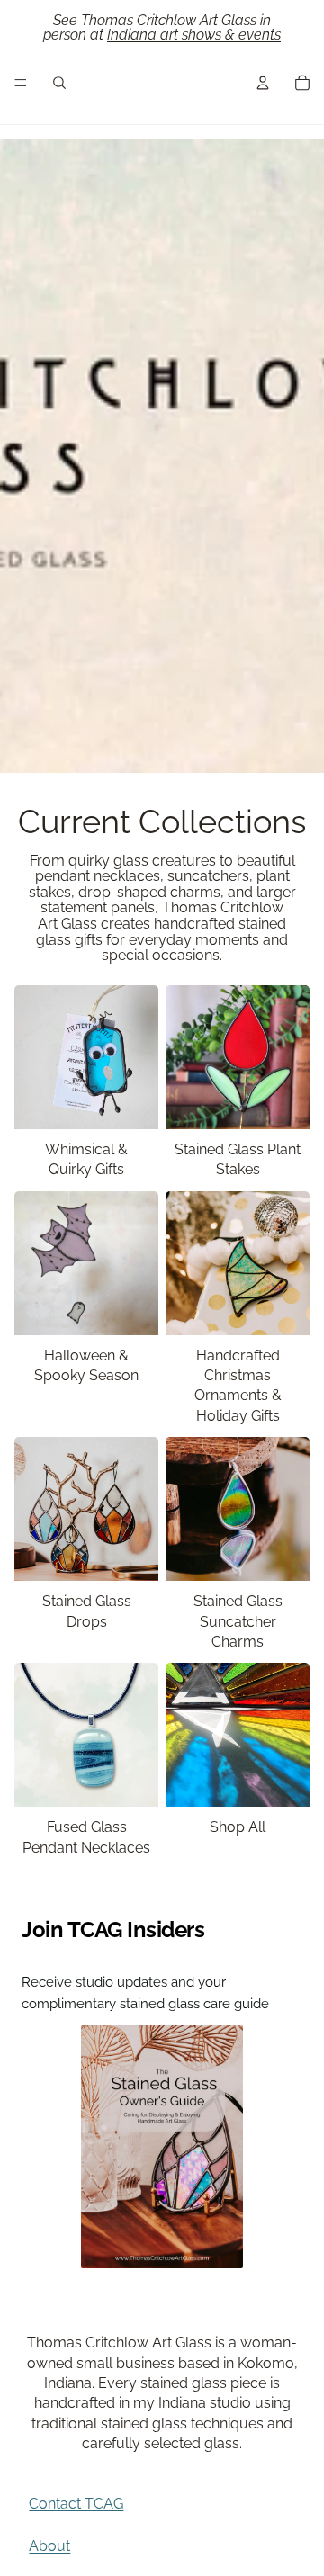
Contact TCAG (76, 2504)
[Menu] (21, 83)
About (49, 2546)
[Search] (59, 83)
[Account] (263, 83)
